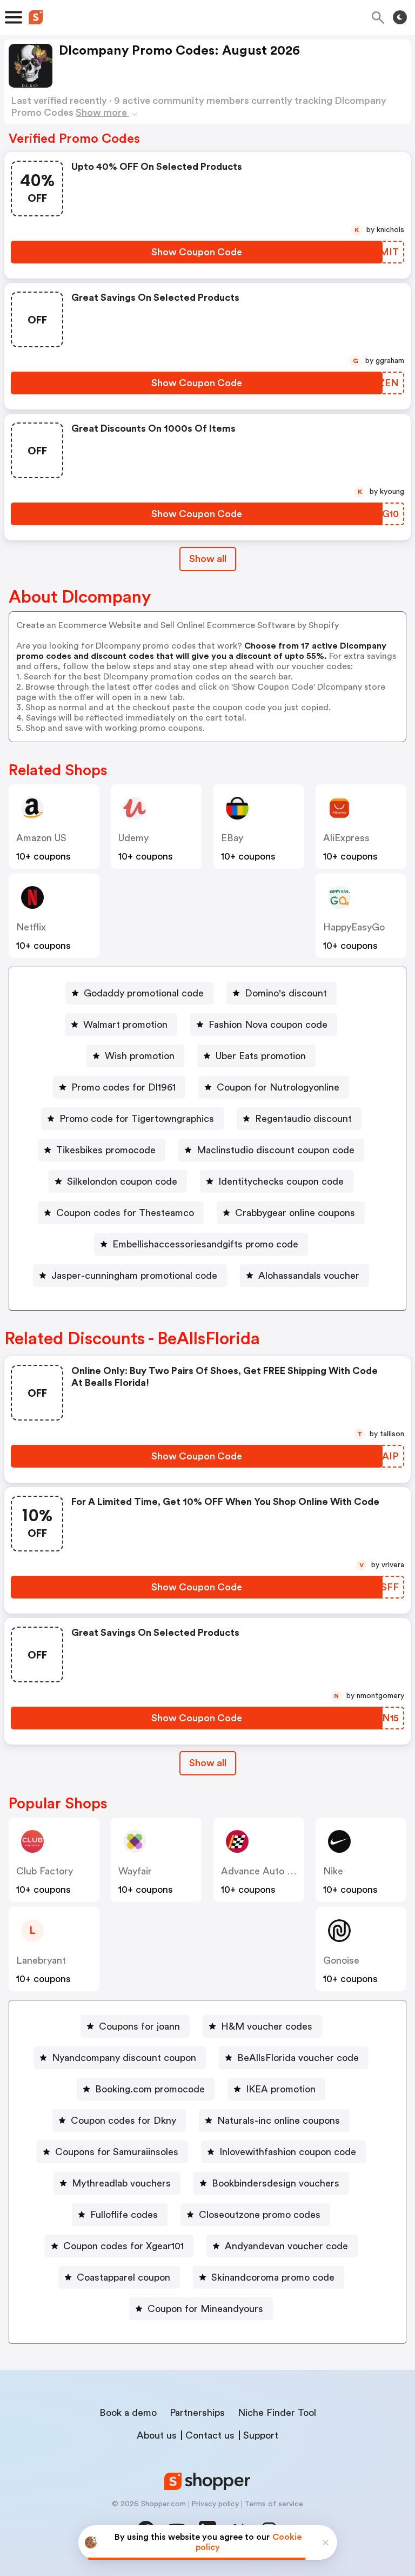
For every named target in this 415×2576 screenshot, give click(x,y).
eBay (232, 838)
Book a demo (128, 2413)
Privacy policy (215, 2504)
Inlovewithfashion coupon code (288, 2152)
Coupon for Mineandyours (205, 2309)
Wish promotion (140, 1056)
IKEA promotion (281, 2089)
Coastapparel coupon (123, 2277)
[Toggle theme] (400, 17)
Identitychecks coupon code (281, 1181)
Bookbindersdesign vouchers (276, 2183)
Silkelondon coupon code (122, 1181)
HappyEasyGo (354, 927)
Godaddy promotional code (144, 993)
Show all (208, 559)
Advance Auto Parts (265, 1871)
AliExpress (346, 838)
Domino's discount (286, 993)
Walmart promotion (125, 1025)
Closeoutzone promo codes (260, 2215)
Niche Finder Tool (277, 2413)
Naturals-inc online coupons (279, 2121)
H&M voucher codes (267, 2026)
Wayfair (135, 1871)
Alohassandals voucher (309, 1276)
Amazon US (41, 838)
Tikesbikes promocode (106, 1150)
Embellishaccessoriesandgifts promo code (205, 1244)
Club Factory (45, 1871)
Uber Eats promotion (261, 1056)
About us (157, 2435)
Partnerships (197, 2413)
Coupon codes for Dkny (123, 2121)
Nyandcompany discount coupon (124, 2058)
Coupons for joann (139, 2026)
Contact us (210, 2435)
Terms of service (274, 2504)
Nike (333, 1871)
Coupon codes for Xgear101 (123, 2246)
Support (261, 2435)
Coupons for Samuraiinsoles (117, 2152)
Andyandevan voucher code (286, 2246)
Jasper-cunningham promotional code (134, 1276)
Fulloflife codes (124, 2215)
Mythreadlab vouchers (121, 2183)
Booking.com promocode (150, 2089)
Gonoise (341, 1960)
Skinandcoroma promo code (273, 2277)
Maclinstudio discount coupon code (276, 1150)
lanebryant (41, 1960)
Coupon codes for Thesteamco (125, 1213)
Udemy (133, 838)
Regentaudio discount (303, 1119)
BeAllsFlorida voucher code (298, 2058)
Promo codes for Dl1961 (123, 1087)
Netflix (31, 927)
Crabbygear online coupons (295, 1213)
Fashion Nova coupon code (268, 1025)
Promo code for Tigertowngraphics (137, 1119)
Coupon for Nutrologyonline (278, 1087)
